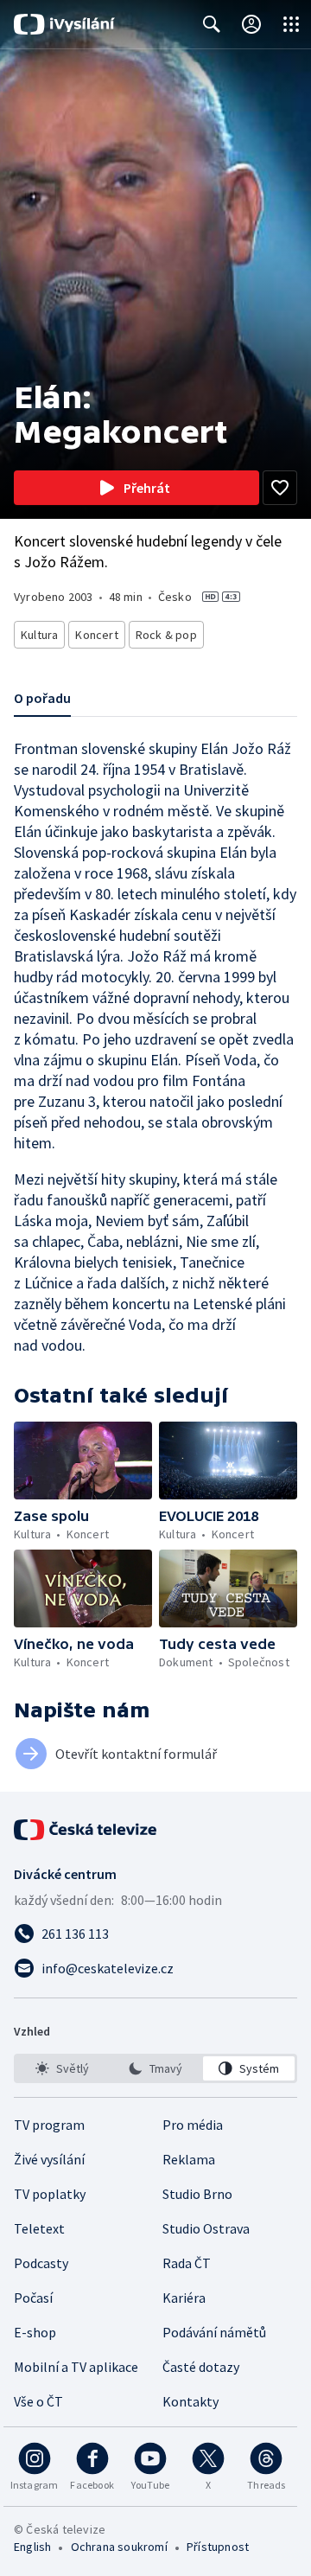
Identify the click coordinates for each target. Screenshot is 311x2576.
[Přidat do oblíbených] (280, 488)
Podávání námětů (214, 2332)
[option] (62, 2068)
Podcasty (41, 2263)
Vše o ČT (38, 2401)
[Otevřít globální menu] (291, 24)
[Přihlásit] (251, 24)
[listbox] (155, 2068)
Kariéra (184, 2298)
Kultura (39, 635)
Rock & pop (166, 635)
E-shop (35, 2332)
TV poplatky (50, 2194)
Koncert (96, 635)
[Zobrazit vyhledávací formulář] (212, 24)
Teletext (39, 2228)
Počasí (33, 2298)
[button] (83, 1461)
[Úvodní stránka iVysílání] (64, 24)
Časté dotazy (201, 2367)
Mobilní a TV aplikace (76, 2367)
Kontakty (190, 2401)
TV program (49, 2125)
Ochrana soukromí (119, 2547)
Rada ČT (187, 2263)
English (32, 2547)
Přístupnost (218, 2547)
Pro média (193, 2125)
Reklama (189, 2159)
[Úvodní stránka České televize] (86, 1830)
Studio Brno (197, 2194)
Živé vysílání (49, 2159)
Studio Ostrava (206, 2228)
